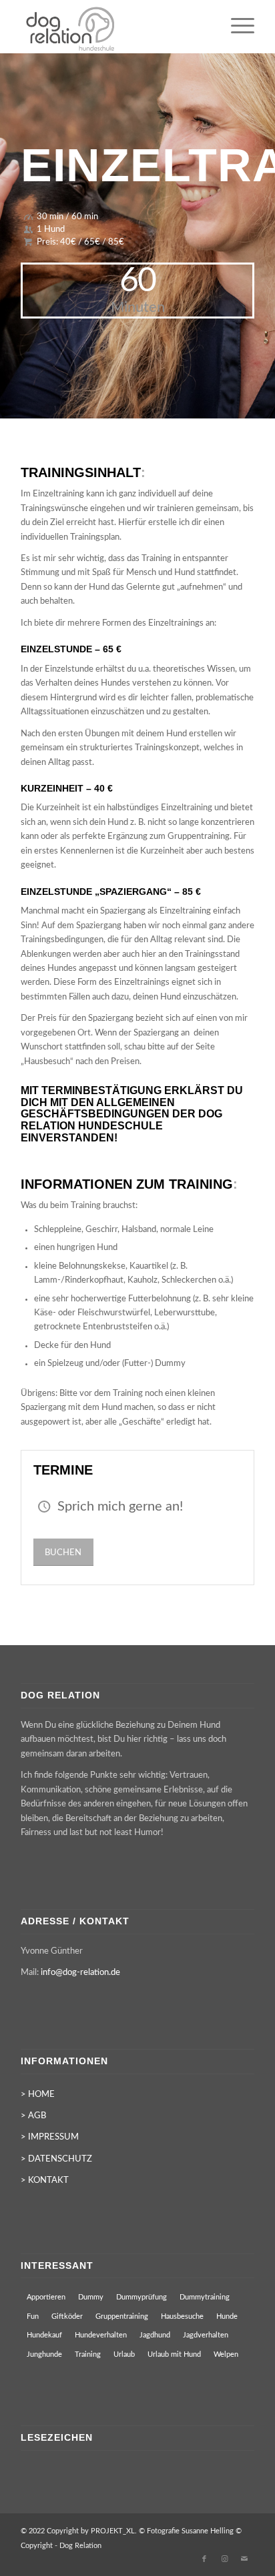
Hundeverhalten (101, 2335)
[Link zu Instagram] (224, 2559)
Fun (33, 2316)
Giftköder (67, 2316)
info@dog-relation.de (80, 1973)
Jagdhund (155, 2335)
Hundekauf (44, 2335)
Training (88, 2354)
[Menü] (236, 27)
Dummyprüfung (142, 2297)
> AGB (33, 2116)
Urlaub (124, 2354)
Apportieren (46, 2297)
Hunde (227, 2316)
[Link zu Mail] (244, 2559)
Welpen (226, 2354)
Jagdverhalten (206, 2335)
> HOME (38, 2095)
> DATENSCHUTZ (56, 2159)
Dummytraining (205, 2297)
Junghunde (44, 2354)
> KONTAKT (45, 2181)
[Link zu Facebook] (204, 2559)
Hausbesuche (182, 2316)
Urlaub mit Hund (174, 2354)
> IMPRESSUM (50, 2137)
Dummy (91, 2297)
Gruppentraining (122, 2316)
